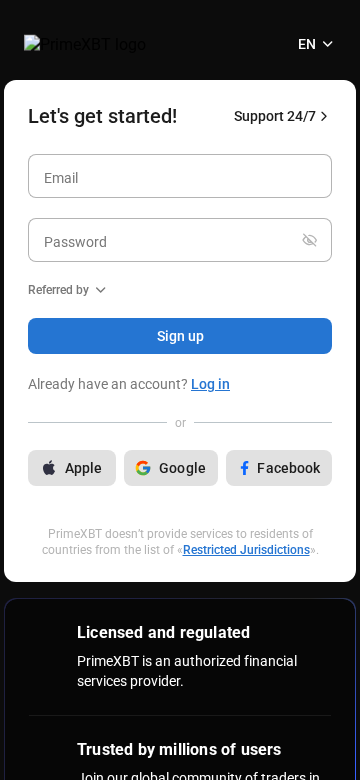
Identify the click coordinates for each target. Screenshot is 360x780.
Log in (210, 384)
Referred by (58, 290)
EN (307, 44)
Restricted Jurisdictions (246, 550)
